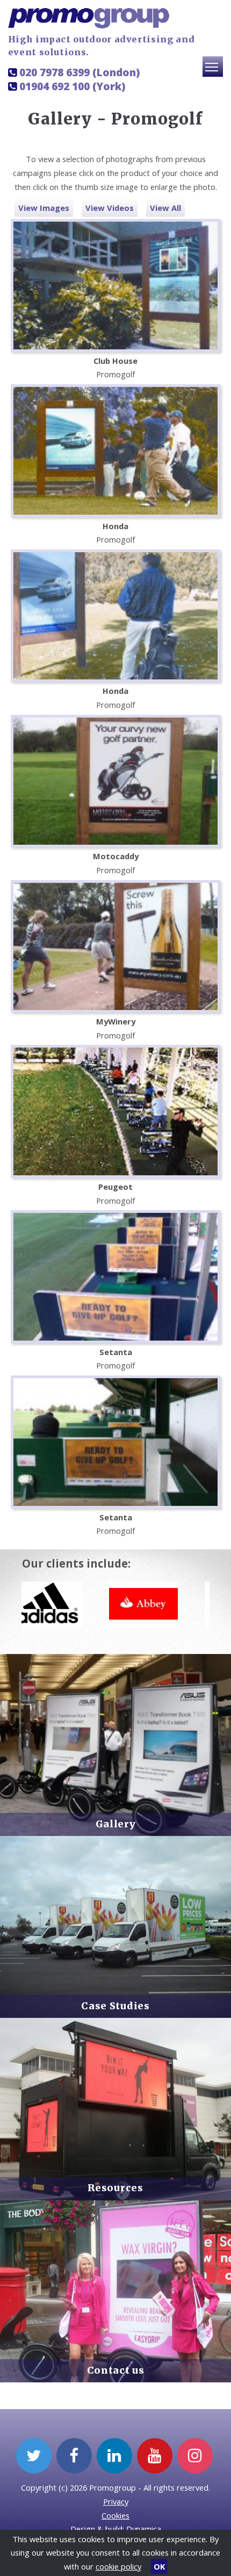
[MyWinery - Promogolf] (115, 1012)
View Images (44, 208)
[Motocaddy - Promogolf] (115, 846)
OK (159, 2566)
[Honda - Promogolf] (115, 516)
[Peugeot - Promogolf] (115, 1177)
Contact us (116, 2370)
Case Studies (115, 2006)
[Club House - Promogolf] (115, 351)
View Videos (110, 208)
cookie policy (118, 2566)
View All (165, 208)
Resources (115, 2188)
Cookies (115, 2515)
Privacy (116, 2501)
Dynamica (144, 2529)
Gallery (116, 1824)
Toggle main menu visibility (213, 67)
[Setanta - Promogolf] (115, 1342)
